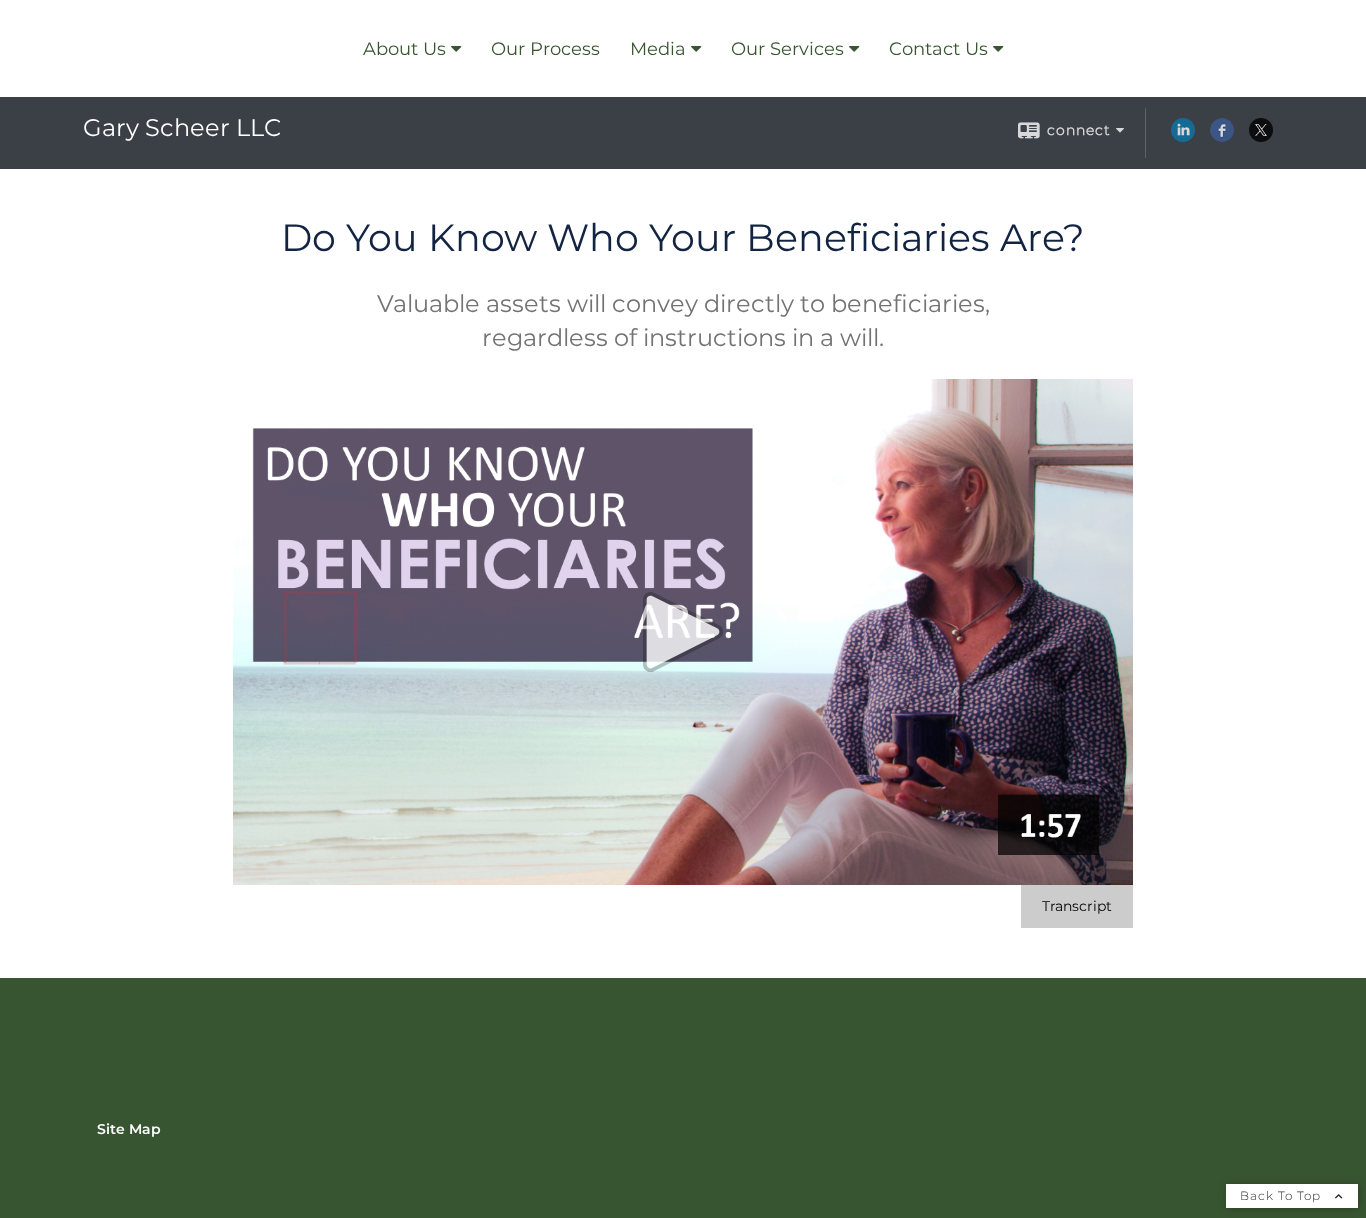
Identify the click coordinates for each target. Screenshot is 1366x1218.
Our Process (545, 49)
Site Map (129, 1129)
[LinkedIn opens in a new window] (1183, 137)
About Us (404, 49)
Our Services (787, 49)
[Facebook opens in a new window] (1222, 137)
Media (658, 49)
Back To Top (1282, 1195)
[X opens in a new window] (1261, 137)
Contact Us (938, 49)
